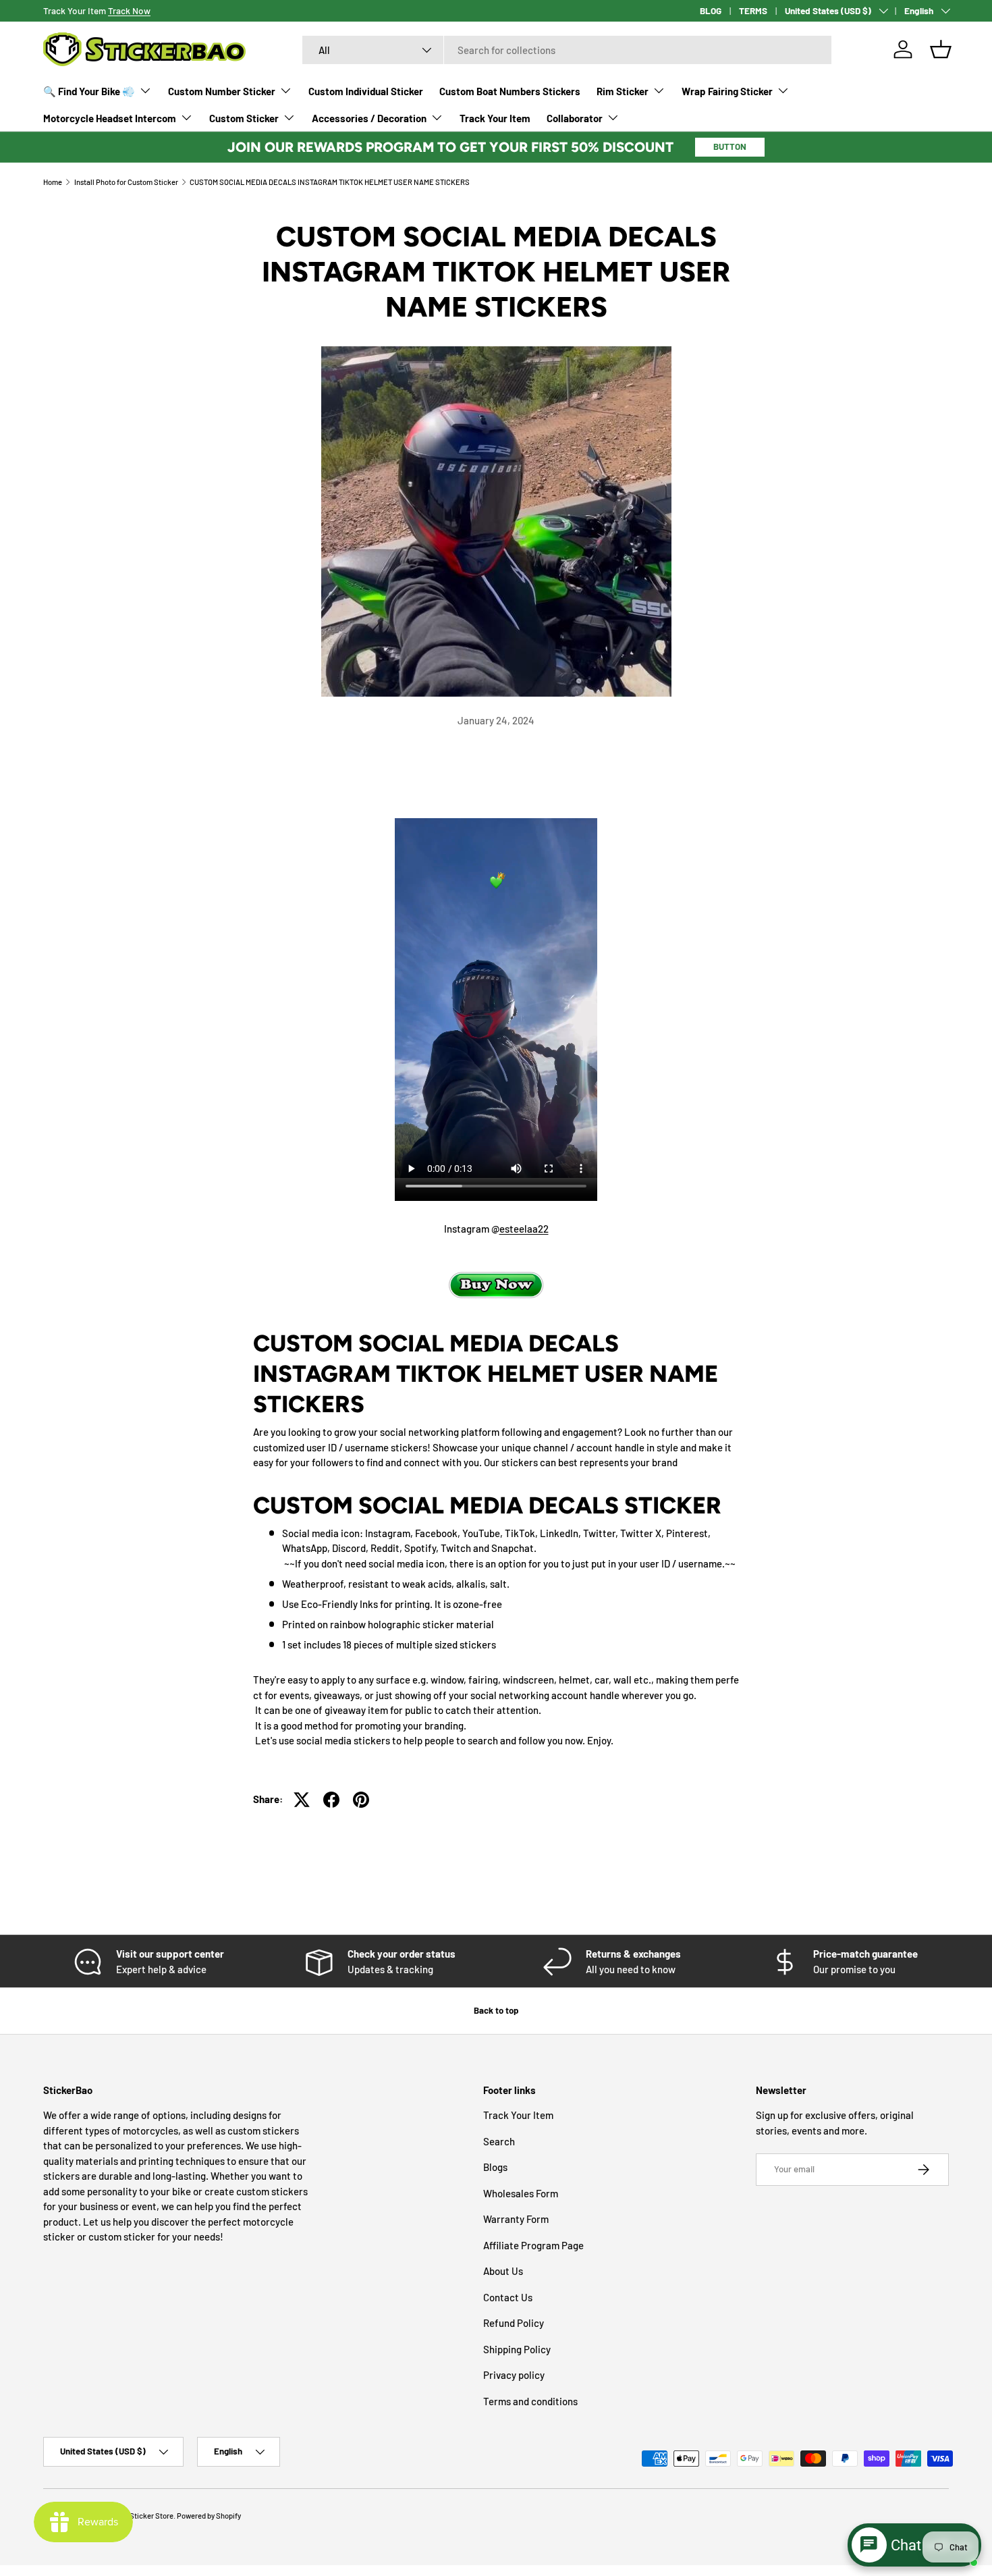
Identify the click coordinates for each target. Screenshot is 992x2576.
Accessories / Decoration (369, 118)
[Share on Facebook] (331, 1800)
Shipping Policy (517, 2349)
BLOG (711, 10)
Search (499, 2141)
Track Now (129, 10)
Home (53, 182)
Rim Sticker (623, 91)
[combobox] (567, 50)
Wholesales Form (521, 2193)
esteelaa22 (524, 1229)
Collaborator (575, 118)
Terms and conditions (530, 2401)
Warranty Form (516, 2219)
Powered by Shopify (209, 2516)
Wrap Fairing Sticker (727, 91)
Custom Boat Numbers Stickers (510, 91)
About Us (503, 2271)
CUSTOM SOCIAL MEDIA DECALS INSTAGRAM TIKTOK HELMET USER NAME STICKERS (330, 182)
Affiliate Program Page (533, 2245)
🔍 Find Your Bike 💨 (89, 91)
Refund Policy (514, 2323)
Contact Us (508, 2297)
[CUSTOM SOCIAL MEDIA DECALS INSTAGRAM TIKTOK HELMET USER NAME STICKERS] (496, 1282)
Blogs (495, 2167)
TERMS (753, 10)
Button (730, 146)
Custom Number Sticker (222, 91)
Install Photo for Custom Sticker (126, 182)
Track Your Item (495, 118)
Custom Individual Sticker (366, 91)
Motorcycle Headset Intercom (110, 118)
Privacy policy (514, 2375)
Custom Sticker (244, 118)
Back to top (496, 2010)
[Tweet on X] (302, 1800)
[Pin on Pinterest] (361, 1800)
